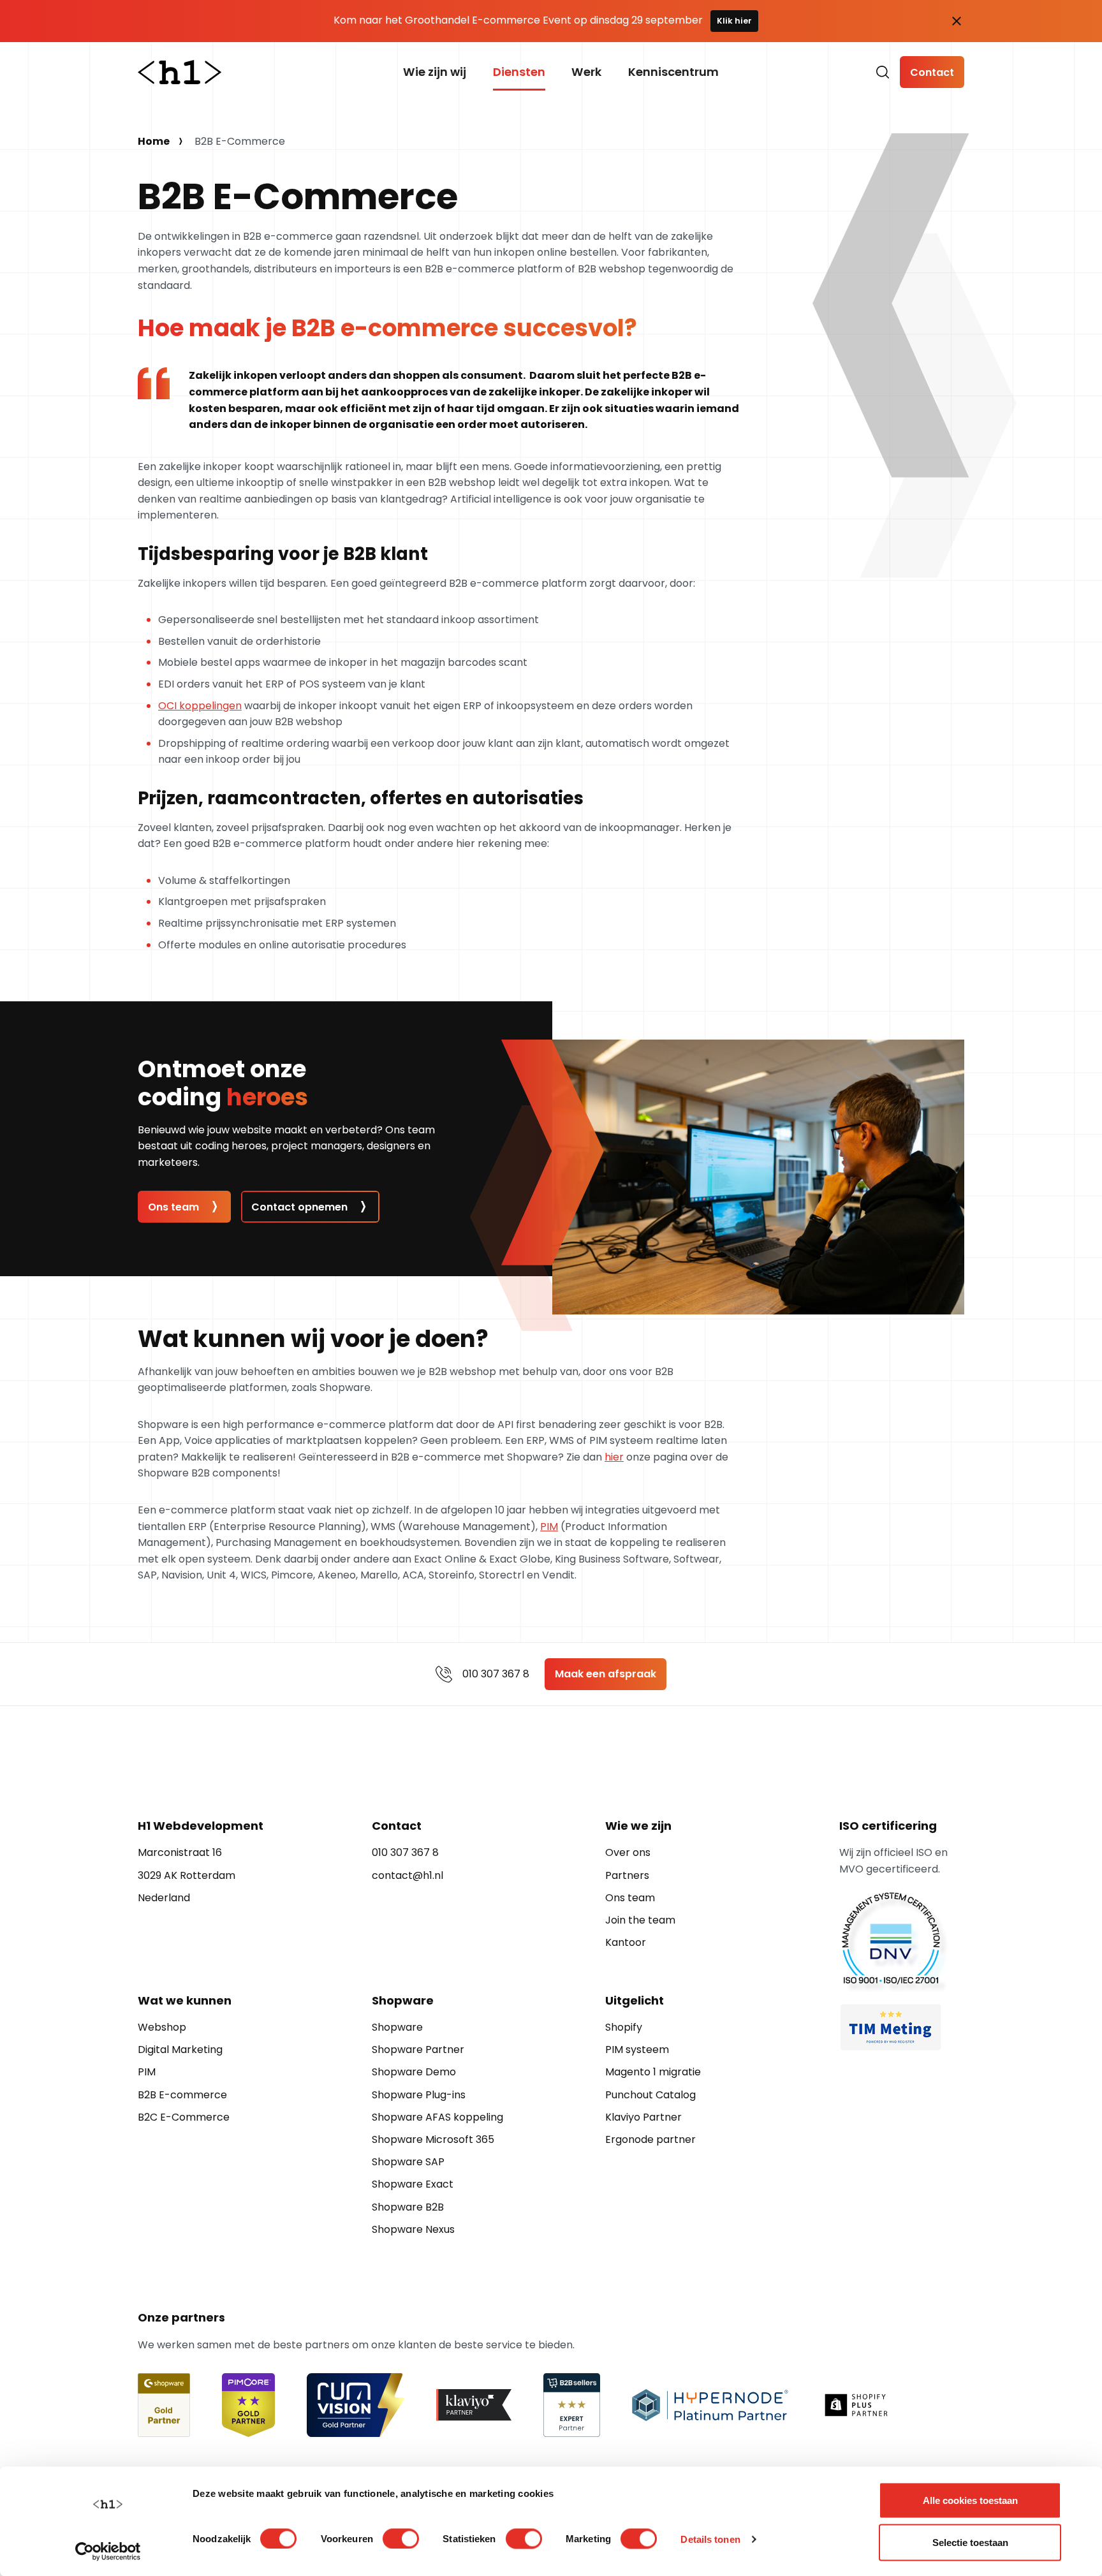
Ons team (173, 1207)
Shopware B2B (408, 2207)
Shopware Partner (418, 2050)
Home (154, 141)
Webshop (162, 2027)
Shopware (397, 2027)
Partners (627, 1875)
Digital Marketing (180, 2050)
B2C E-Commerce (184, 2117)
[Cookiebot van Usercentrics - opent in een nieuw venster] (108, 2551)
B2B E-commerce (182, 2095)
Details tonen (710, 2539)
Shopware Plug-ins (419, 2095)
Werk (586, 72)
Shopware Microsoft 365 (433, 2139)
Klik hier (734, 21)
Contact (932, 72)
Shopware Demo (414, 2072)
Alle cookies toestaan (970, 2500)
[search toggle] (883, 72)
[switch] (401, 2538)
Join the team (640, 1920)
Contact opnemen (299, 1207)
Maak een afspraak (606, 1674)
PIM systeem (637, 2050)
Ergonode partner (650, 2139)
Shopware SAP (408, 2162)
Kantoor (626, 1942)
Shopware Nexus (413, 2229)
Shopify (624, 2027)
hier (614, 1457)
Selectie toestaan (970, 2542)
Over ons (628, 1852)
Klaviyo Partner (643, 2117)
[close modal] (957, 21)
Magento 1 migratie (653, 2072)
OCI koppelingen (200, 706)
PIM (549, 1527)
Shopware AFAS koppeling (437, 2117)
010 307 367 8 (496, 1674)
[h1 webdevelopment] (180, 72)
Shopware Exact (413, 2184)
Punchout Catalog (650, 2095)
